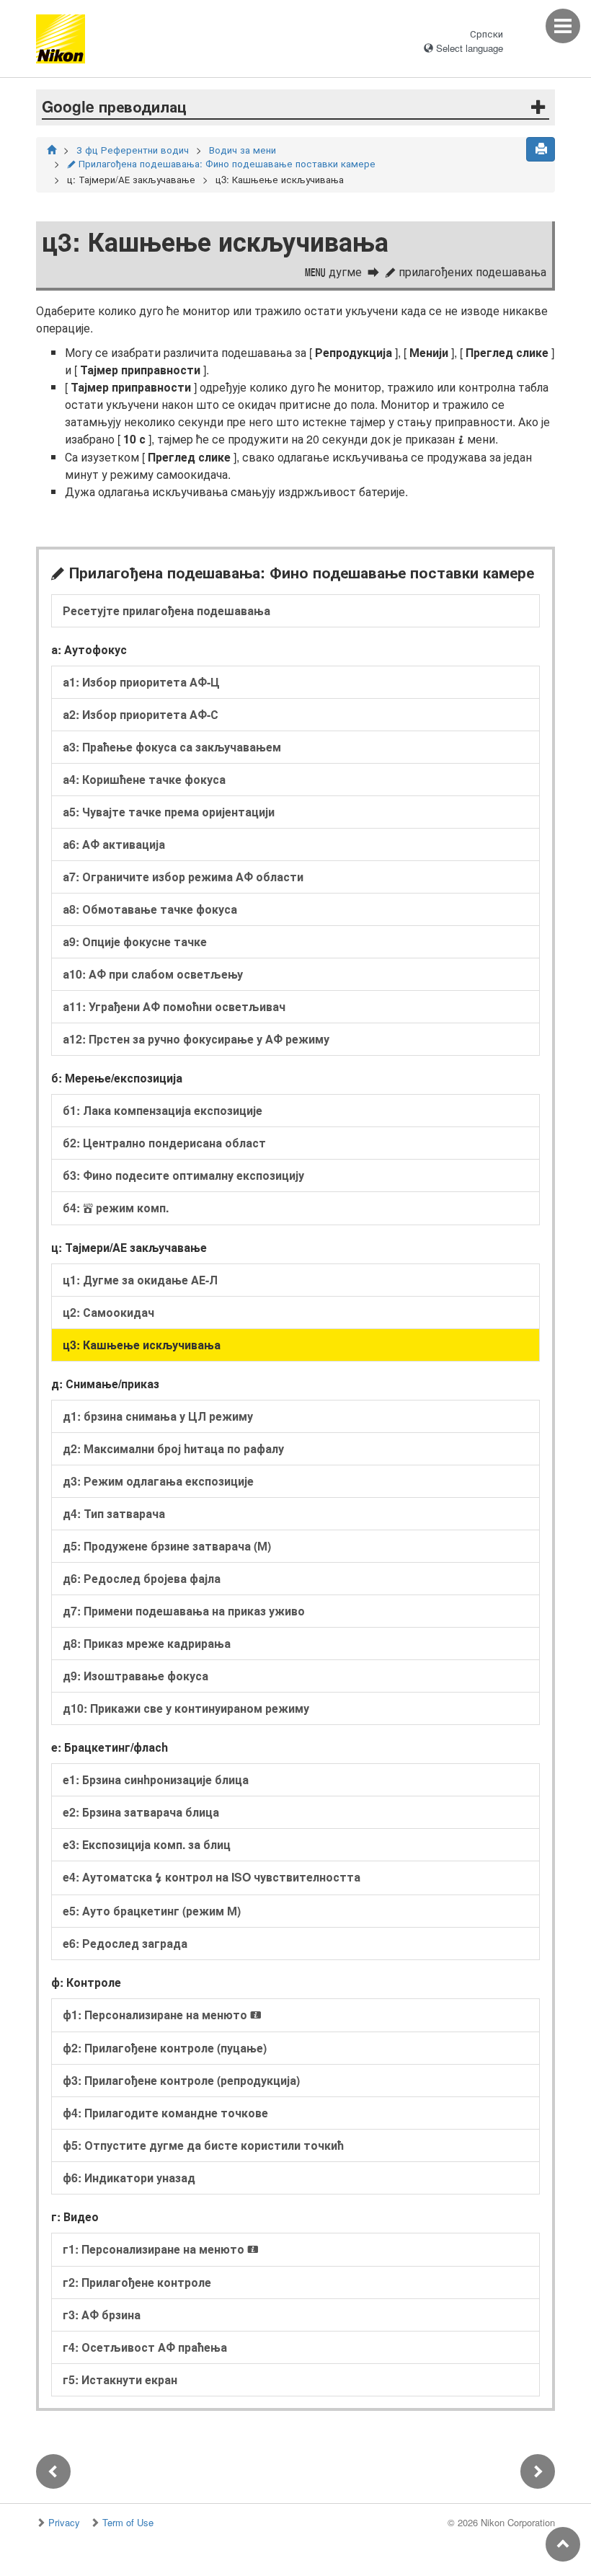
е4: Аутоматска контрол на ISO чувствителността (212, 1877)
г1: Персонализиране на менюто (161, 2249)
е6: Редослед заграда (125, 1943)
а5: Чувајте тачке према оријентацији (169, 812)
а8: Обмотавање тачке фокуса (150, 909)
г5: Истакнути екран (120, 2379)
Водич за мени (243, 150)
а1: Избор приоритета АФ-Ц (141, 682)
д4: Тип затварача (114, 1513)
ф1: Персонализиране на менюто (162, 2015)
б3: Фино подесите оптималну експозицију (183, 1175)
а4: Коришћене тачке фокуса (144, 779)
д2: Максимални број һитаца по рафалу (173, 1448)
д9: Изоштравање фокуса (135, 1676)
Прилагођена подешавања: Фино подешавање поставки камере (221, 163)
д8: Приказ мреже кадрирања (147, 1643)
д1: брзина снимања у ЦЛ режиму (158, 1416)
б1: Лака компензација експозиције (163, 1110)
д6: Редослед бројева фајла (142, 1578)
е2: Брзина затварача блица (141, 1812)
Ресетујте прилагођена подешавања (166, 610)
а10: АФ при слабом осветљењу (153, 974)
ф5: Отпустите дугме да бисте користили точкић (203, 2145)
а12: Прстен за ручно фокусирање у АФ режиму (196, 1039)
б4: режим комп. (116, 1208)
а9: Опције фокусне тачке (135, 941)
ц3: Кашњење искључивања (142, 1345)
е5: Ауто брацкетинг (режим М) (152, 1911)
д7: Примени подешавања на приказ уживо (184, 1611)
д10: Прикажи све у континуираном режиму (186, 1708)
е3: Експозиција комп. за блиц (147, 1844)
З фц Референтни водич (133, 150)
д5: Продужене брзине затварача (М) (167, 1546)
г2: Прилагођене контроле (137, 2282)
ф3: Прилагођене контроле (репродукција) (181, 2080)
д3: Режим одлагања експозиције (158, 1481)
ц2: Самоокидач (108, 1312)
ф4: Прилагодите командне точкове (165, 2113)
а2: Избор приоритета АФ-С (141, 714)
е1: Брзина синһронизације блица (156, 1779)
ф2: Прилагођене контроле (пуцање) (165, 2048)
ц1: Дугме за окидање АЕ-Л (140, 1280)
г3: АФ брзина (102, 2315)
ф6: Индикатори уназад (129, 2178)
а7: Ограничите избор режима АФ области (183, 877)
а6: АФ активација (114, 844)
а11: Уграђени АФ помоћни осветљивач (174, 1006)
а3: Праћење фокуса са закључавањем (172, 747)
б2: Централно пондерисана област (164, 1143)
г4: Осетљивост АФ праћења (145, 2347)
